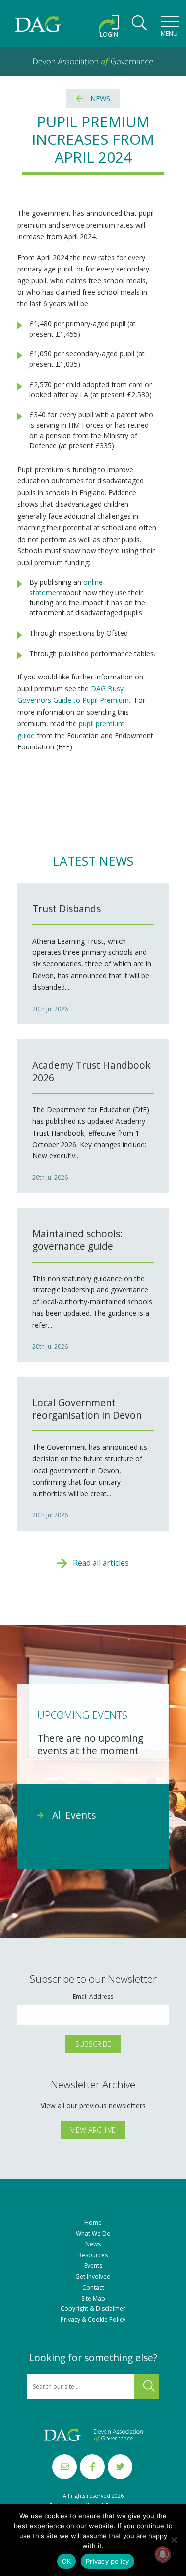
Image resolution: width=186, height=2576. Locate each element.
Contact (93, 2288)
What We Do (93, 2234)
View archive (93, 2130)
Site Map (93, 2299)
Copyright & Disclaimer (93, 2309)
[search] (139, 26)
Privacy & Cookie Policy (93, 2320)
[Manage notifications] (163, 2554)
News (100, 99)
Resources (93, 2255)
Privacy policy (108, 2561)
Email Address (93, 1997)
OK (67, 2561)
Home (93, 2223)
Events (93, 2266)
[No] (174, 2540)
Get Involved (93, 2277)
